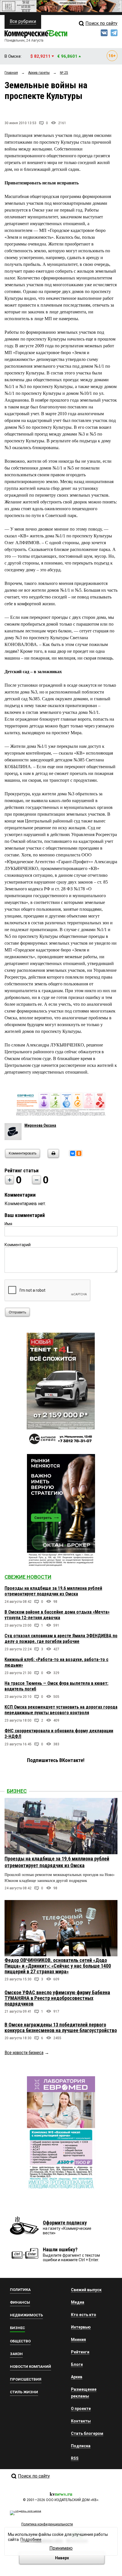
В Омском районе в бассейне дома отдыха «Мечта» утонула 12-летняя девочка (57, 1615)
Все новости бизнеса (24, 2053)
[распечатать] (52, 1157)
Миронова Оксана (40, 1125)
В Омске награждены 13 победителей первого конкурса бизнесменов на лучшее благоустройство (61, 2027)
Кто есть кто (84, 2315)
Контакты (81, 2421)
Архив (77, 2377)
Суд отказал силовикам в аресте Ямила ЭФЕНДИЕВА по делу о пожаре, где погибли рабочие (61, 1639)
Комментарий (18, 1245)
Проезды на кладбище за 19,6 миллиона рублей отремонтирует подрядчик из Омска (53, 1591)
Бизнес (17, 1791)
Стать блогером (87, 2433)
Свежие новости (28, 1577)
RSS (75, 2458)
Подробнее (31, 2540)
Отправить (17, 1312)
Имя (8, 1224)
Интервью (81, 2327)
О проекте (81, 2409)
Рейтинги (80, 2352)
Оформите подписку (65, 2223)
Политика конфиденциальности (47, 2524)
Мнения (78, 2340)
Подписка (81, 2446)
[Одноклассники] (79, 1153)
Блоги (77, 2364)
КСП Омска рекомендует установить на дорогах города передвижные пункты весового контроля (61, 1710)
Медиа (78, 2302)
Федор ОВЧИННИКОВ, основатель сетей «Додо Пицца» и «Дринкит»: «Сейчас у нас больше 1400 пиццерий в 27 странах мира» (58, 1966)
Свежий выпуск (86, 2290)
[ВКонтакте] (73, 1153)
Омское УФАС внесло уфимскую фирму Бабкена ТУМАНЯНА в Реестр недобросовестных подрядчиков (57, 1998)
